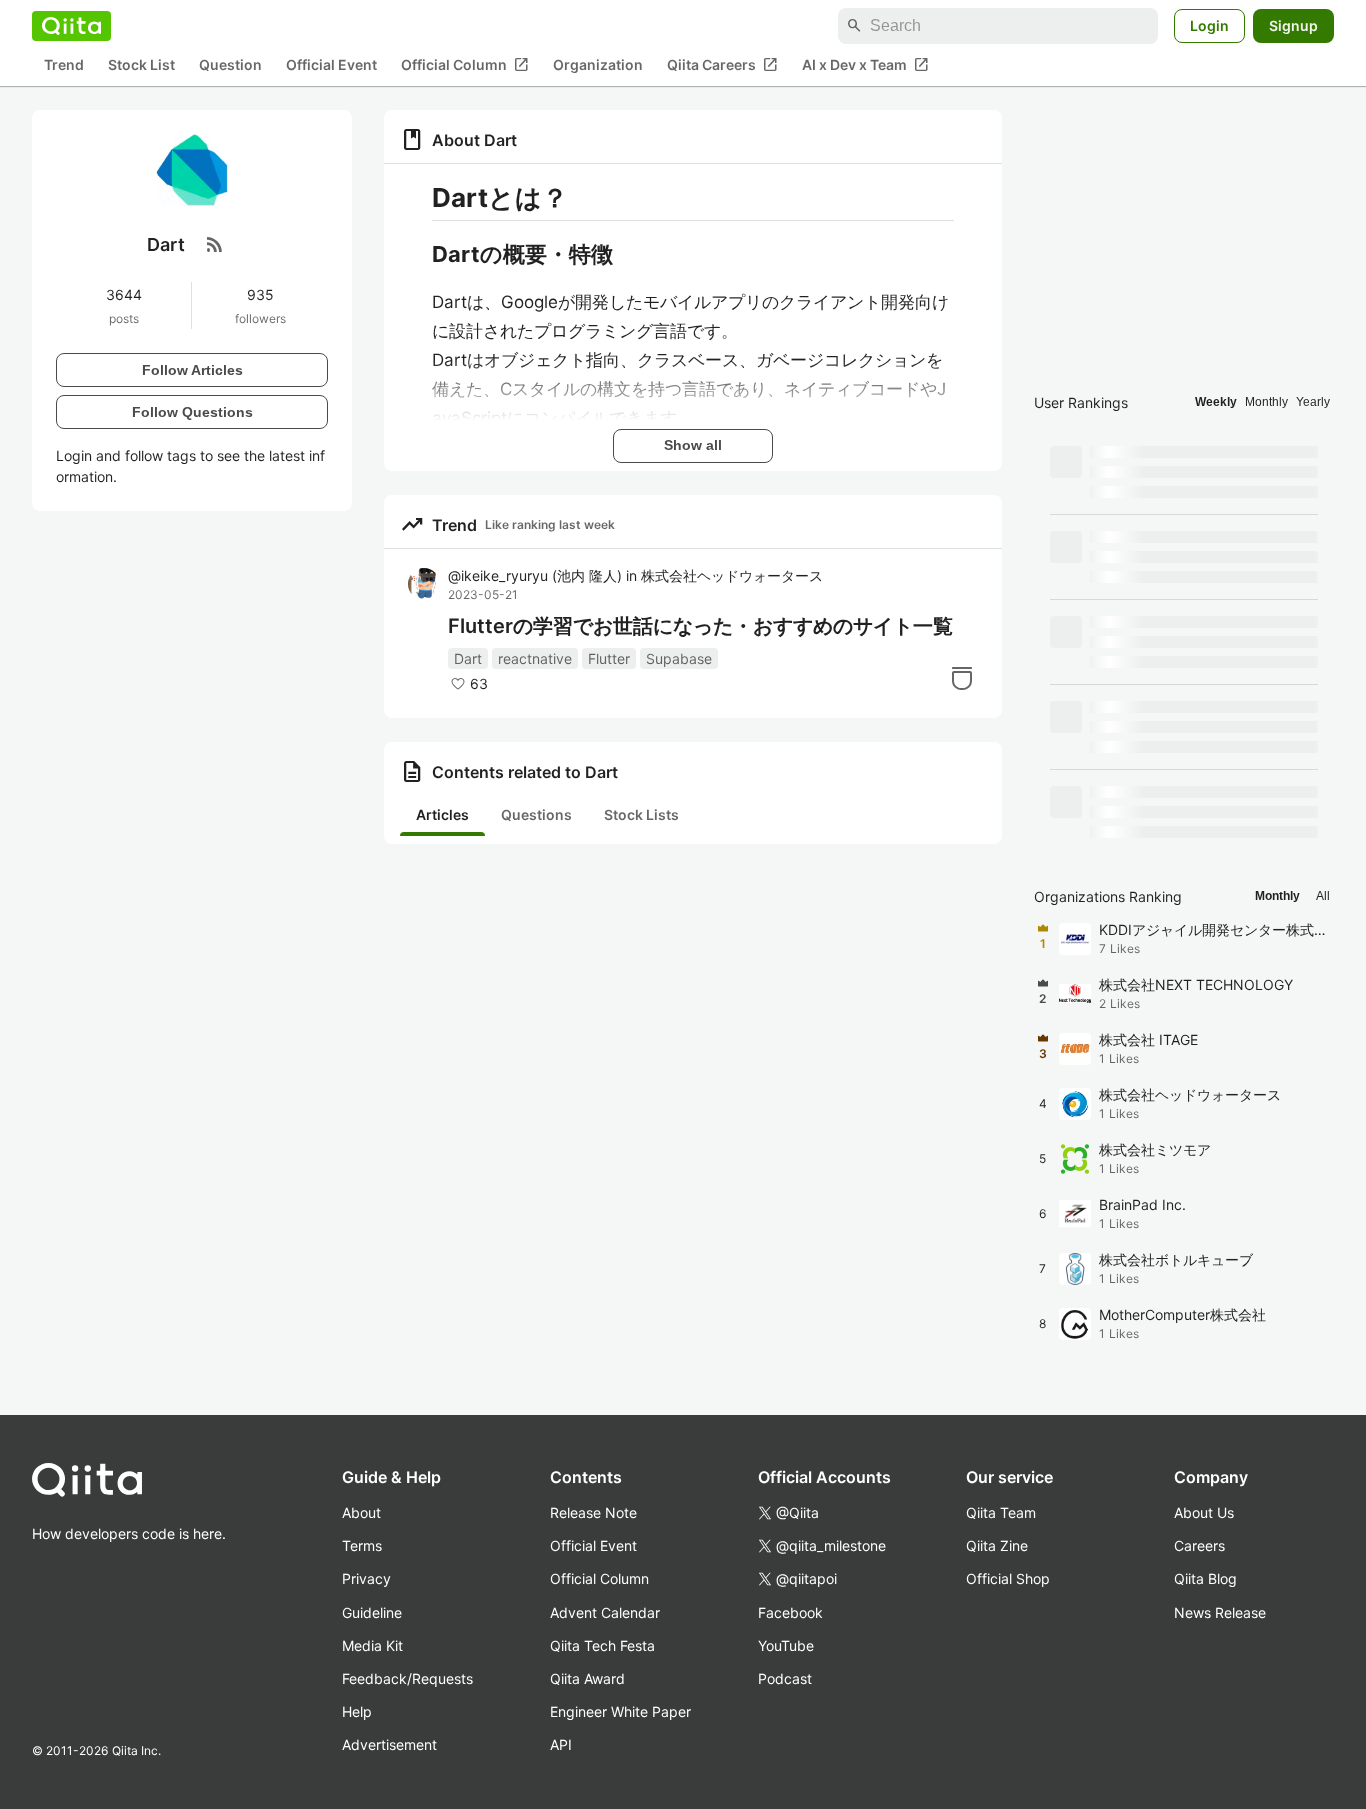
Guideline (372, 1612)
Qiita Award (587, 1678)
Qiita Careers (722, 65)
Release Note (593, 1512)
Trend (64, 65)
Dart (468, 658)
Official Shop (1008, 1578)
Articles (442, 814)
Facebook (790, 1612)
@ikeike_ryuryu (535, 575)
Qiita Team (1001, 1512)
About (361, 1512)
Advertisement (389, 1744)
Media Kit (372, 1645)
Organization (598, 65)
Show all (693, 445)
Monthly (1266, 402)
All (1323, 896)
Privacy (366, 1578)
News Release (1220, 1612)
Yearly (1313, 402)
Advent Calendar (605, 1612)
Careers (1199, 1545)
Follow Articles (192, 369)
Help (357, 1711)
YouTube (786, 1645)
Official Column (465, 65)
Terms (362, 1545)
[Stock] (962, 678)
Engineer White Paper (620, 1711)
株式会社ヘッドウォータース (732, 575)
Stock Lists (641, 814)
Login (1209, 25)
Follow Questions (192, 411)
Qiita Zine (997, 1545)
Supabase (679, 658)
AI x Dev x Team (865, 65)
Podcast (785, 1678)
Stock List (141, 65)
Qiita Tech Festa (602, 1645)
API (561, 1744)
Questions (536, 814)
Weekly (1216, 402)
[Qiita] (71, 26)
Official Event (331, 65)
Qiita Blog (1205, 1578)
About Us (1204, 1512)
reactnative (535, 658)
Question (230, 65)
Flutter (609, 658)
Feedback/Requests (407, 1678)
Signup (1293, 25)
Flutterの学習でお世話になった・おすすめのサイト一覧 (700, 626)
